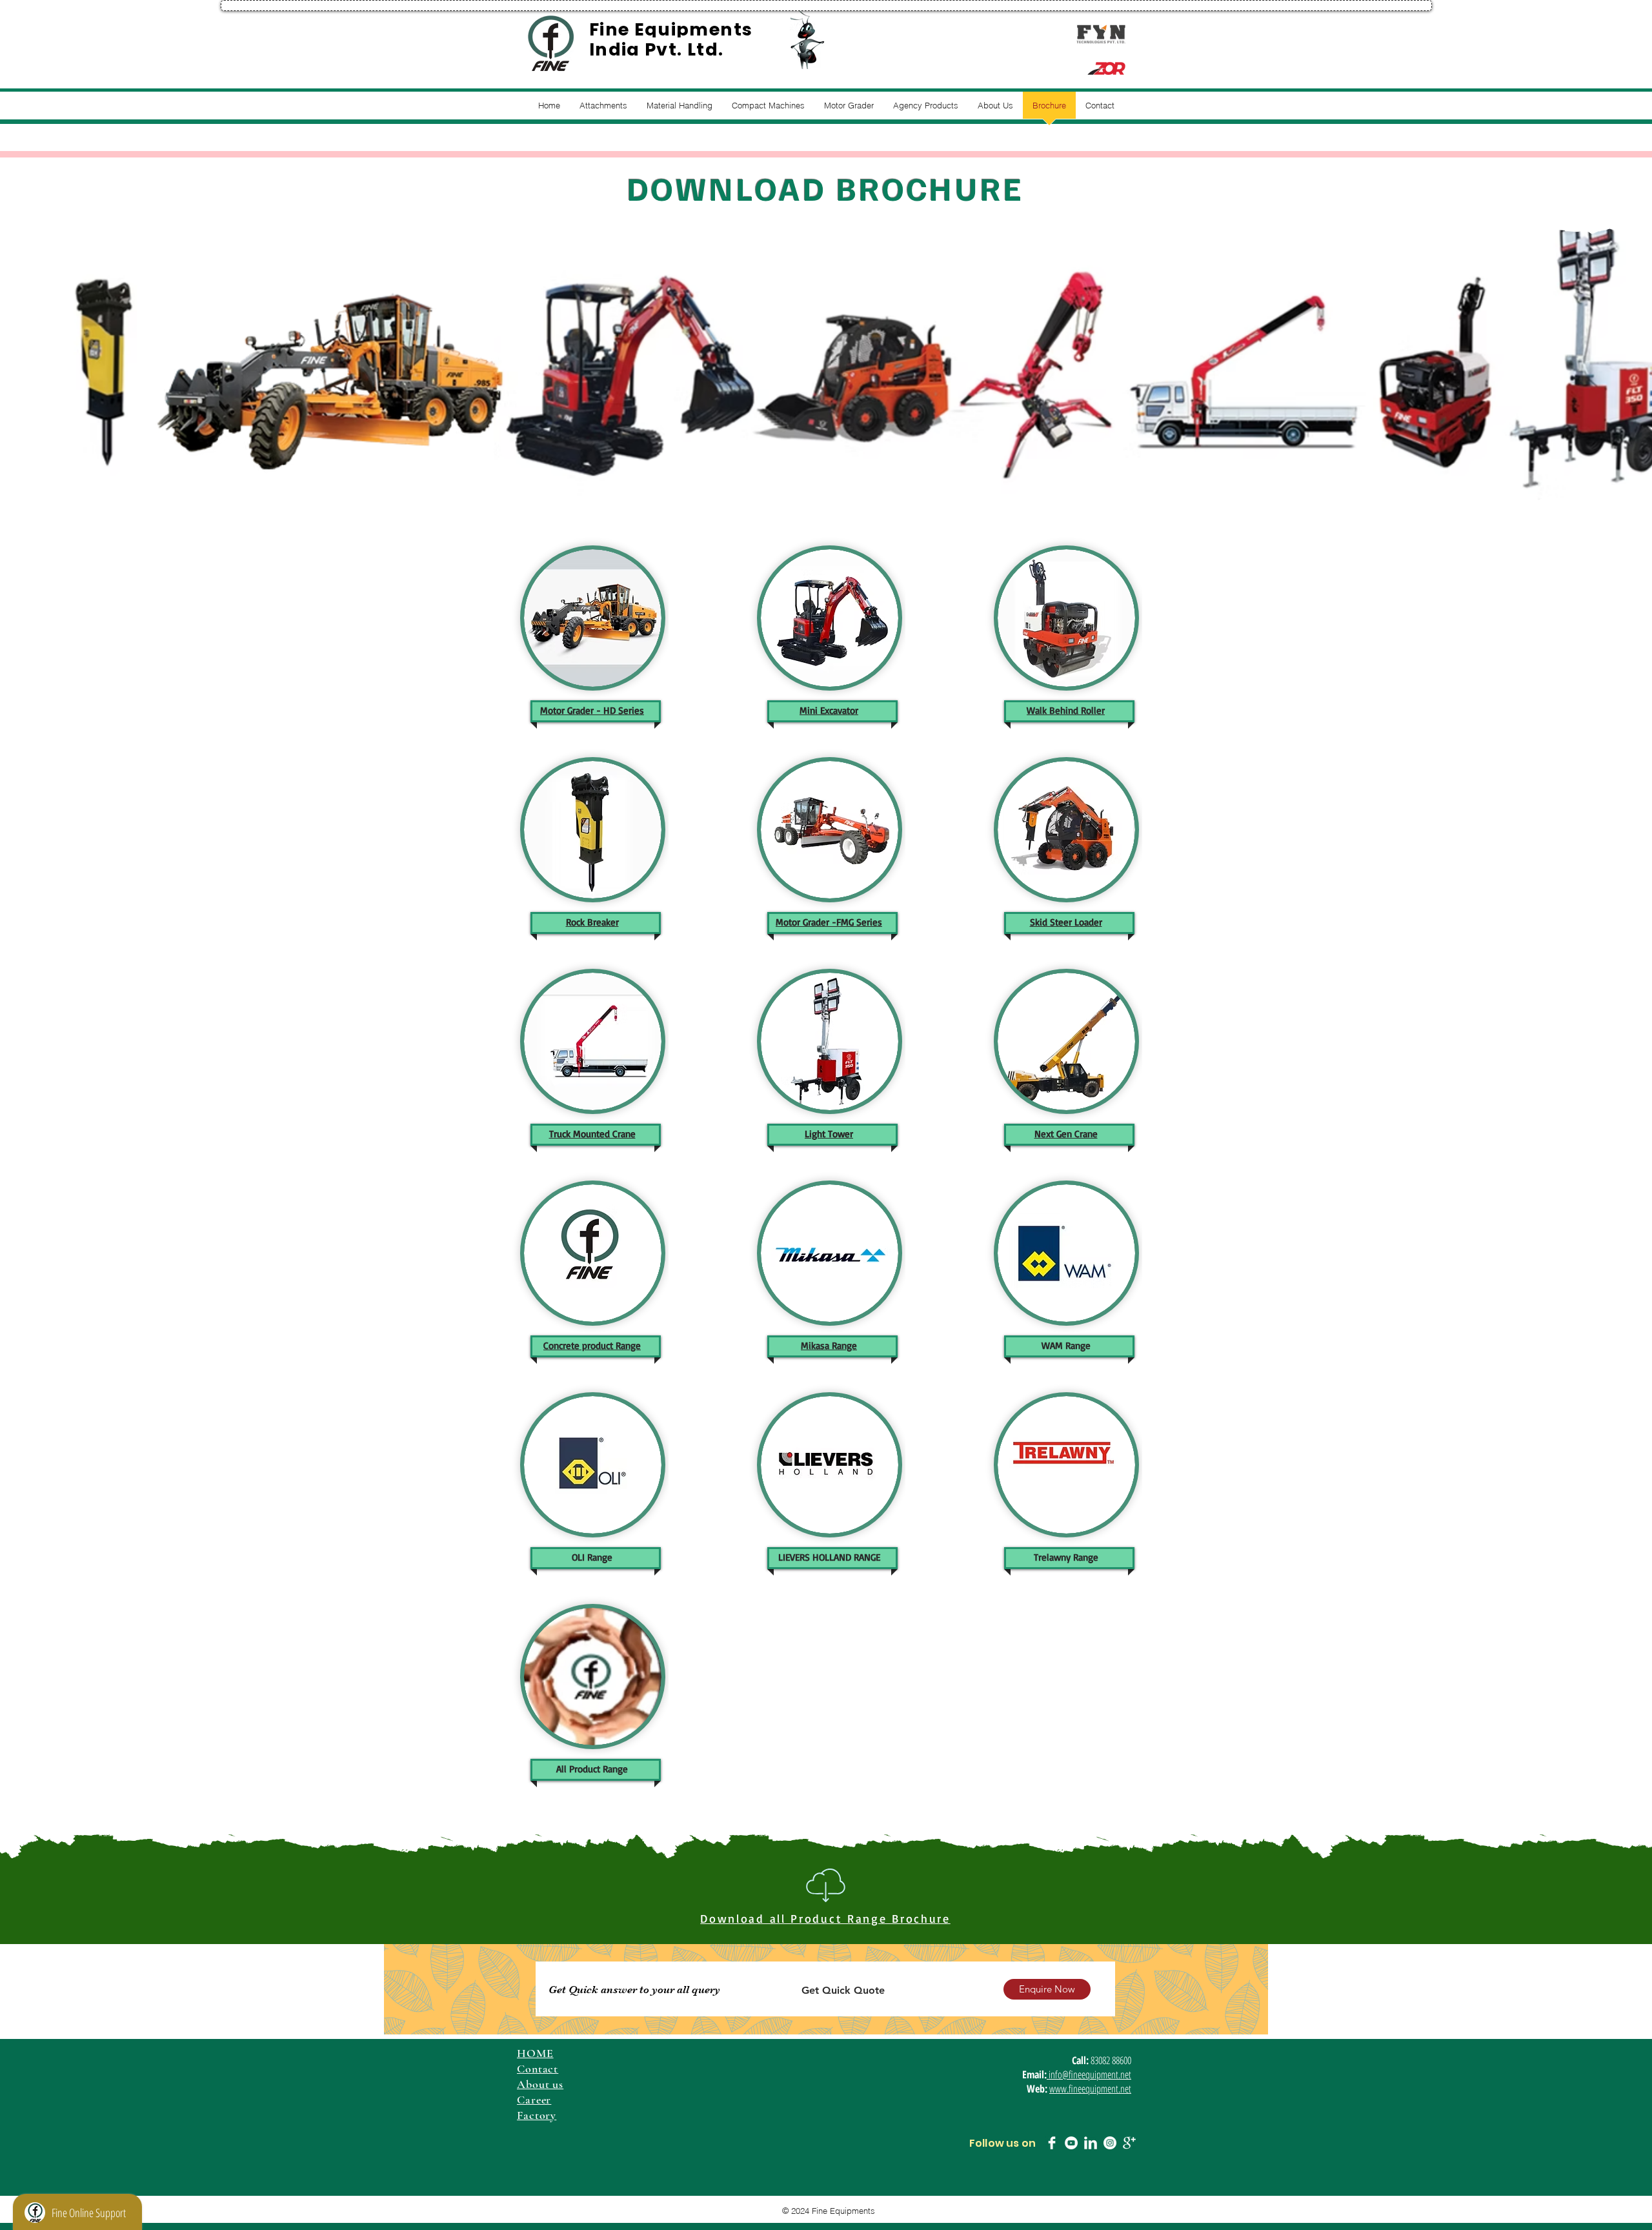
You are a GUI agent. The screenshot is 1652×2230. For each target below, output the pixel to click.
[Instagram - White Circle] (1110, 2143)
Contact (538, 2069)
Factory (537, 2115)
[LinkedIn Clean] (1091, 2143)
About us (540, 2084)
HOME (535, 2053)
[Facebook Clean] (1052, 2143)
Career (534, 2100)
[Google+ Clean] (1129, 2143)
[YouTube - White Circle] (1071, 2143)
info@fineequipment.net (1089, 2074)
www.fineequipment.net (1090, 2089)
